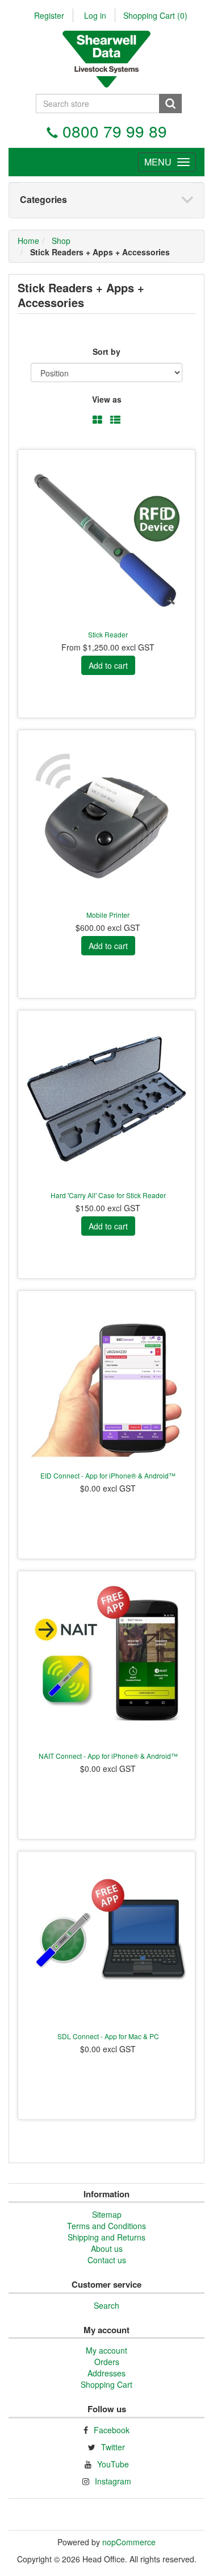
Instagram (113, 2481)
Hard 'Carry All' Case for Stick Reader (108, 1195)
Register (49, 15)
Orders (107, 2362)
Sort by (106, 351)
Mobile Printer (108, 915)
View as (107, 399)
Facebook (112, 2430)
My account (106, 2350)
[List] (115, 420)
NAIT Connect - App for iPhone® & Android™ (108, 1756)
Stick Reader (108, 634)
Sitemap (107, 2214)
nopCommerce (129, 2542)
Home (28, 241)
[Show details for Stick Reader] (106, 538)
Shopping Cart (155, 15)
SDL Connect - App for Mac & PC (108, 2036)
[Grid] (97, 420)
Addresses (106, 2373)
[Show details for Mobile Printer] (106, 819)
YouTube (113, 2464)
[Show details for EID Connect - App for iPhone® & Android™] (106, 1379)
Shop (61, 241)
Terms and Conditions (106, 2226)
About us (107, 2248)
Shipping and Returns (106, 2237)
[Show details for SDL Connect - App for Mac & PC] (106, 1940)
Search (106, 2305)
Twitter (113, 2447)
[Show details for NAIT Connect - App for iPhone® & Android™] (106, 1660)
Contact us (107, 2260)
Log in (95, 15)
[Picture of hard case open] (106, 1099)
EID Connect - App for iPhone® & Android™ (108, 1475)
